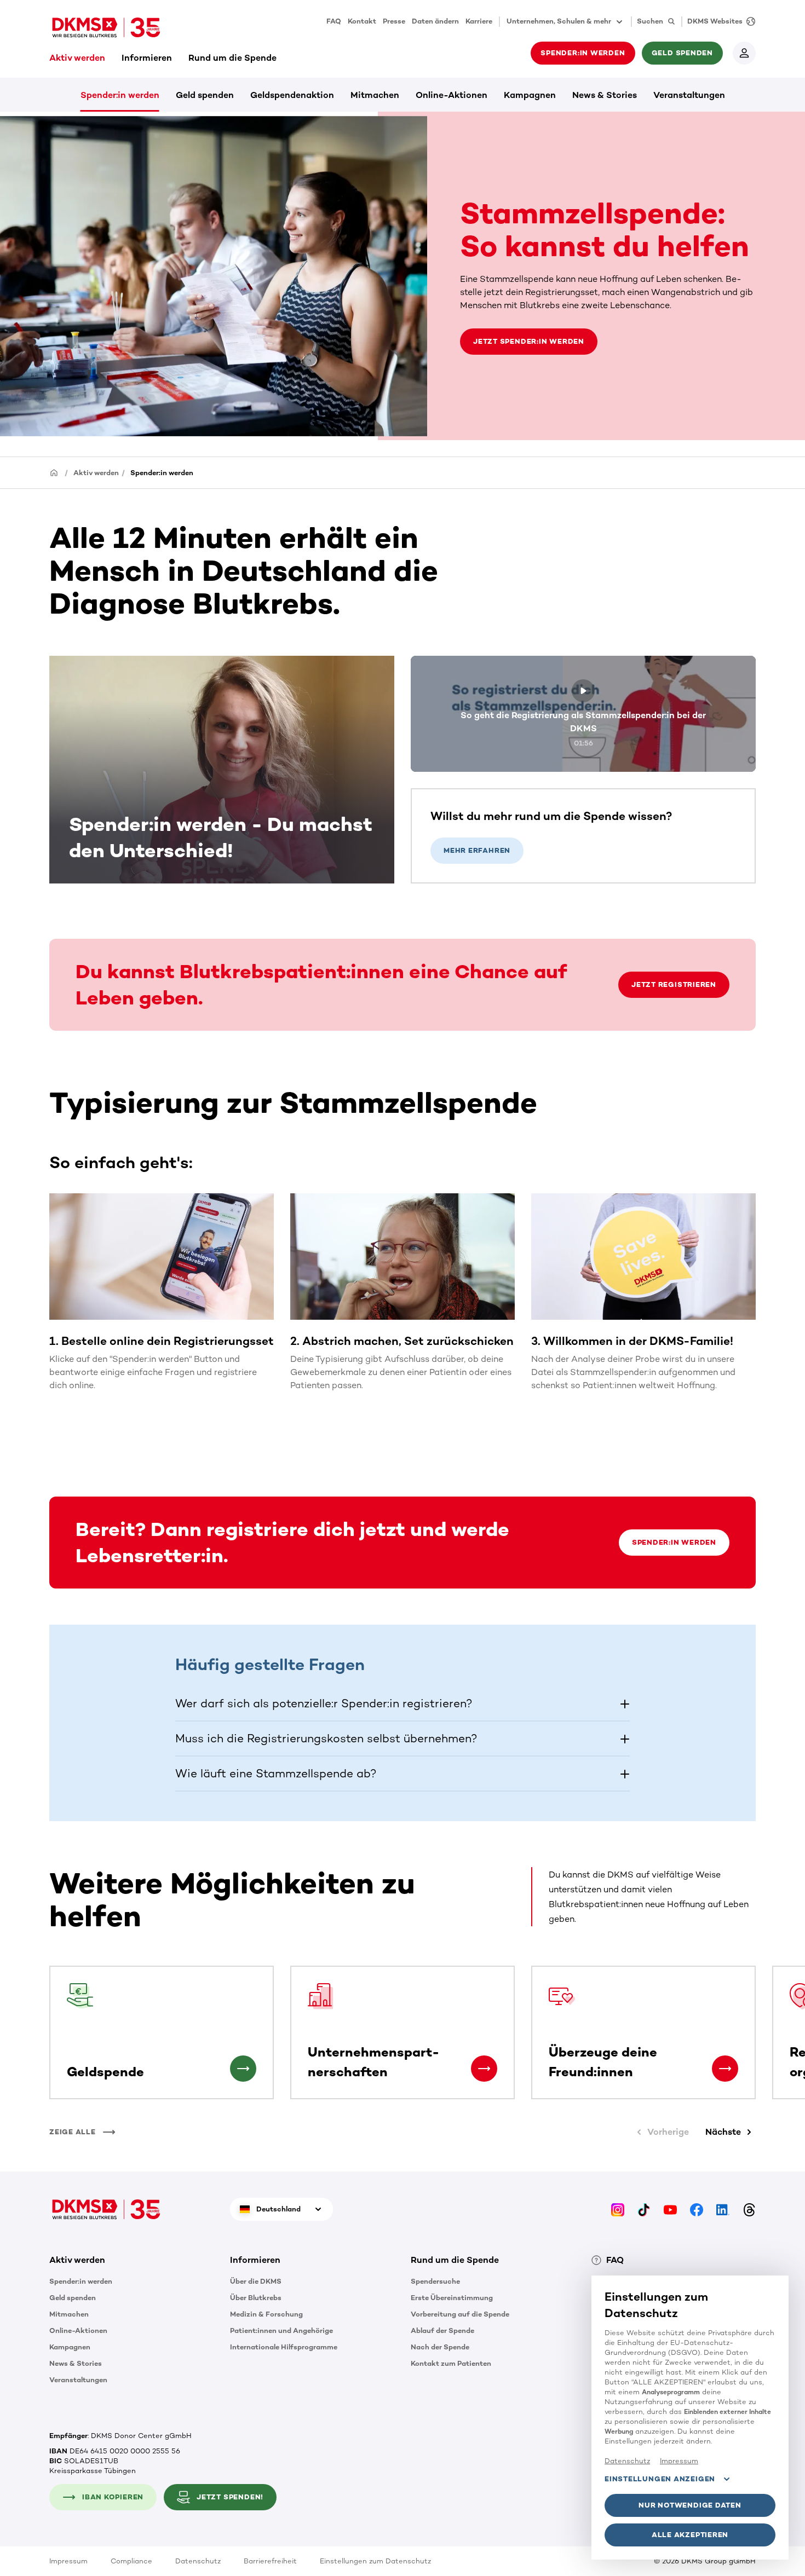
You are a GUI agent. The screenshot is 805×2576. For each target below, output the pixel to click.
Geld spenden (205, 95)
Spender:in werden (120, 95)
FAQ (334, 21)
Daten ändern (435, 21)
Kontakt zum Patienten (451, 2363)
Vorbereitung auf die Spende (460, 2314)
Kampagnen (530, 95)
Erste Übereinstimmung (452, 2298)
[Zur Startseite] (106, 27)
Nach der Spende (440, 2347)
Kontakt (362, 21)
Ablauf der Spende (442, 2330)
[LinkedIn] (723, 2209)
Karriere (479, 21)
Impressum (68, 2561)
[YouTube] (670, 2209)
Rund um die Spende (232, 58)
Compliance (131, 2561)
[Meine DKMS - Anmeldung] (744, 53)
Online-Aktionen (452, 95)
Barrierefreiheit (270, 2561)
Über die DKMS (256, 2281)
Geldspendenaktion (292, 95)
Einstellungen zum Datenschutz (375, 2561)
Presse (394, 21)
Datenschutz (198, 2561)
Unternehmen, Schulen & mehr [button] (559, 21)
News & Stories (605, 95)
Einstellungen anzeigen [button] (660, 2479)
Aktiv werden (77, 58)
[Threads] (749, 2209)
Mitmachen (375, 95)
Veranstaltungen (689, 95)
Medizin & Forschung (266, 2314)
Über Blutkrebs (256, 2298)
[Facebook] (697, 2209)
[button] (403, 1703)
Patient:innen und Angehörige (281, 2330)
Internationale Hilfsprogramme (284, 2347)
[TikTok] (644, 2209)
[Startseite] (54, 472)
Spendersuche (435, 2281)
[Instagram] (618, 2209)
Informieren (147, 58)
